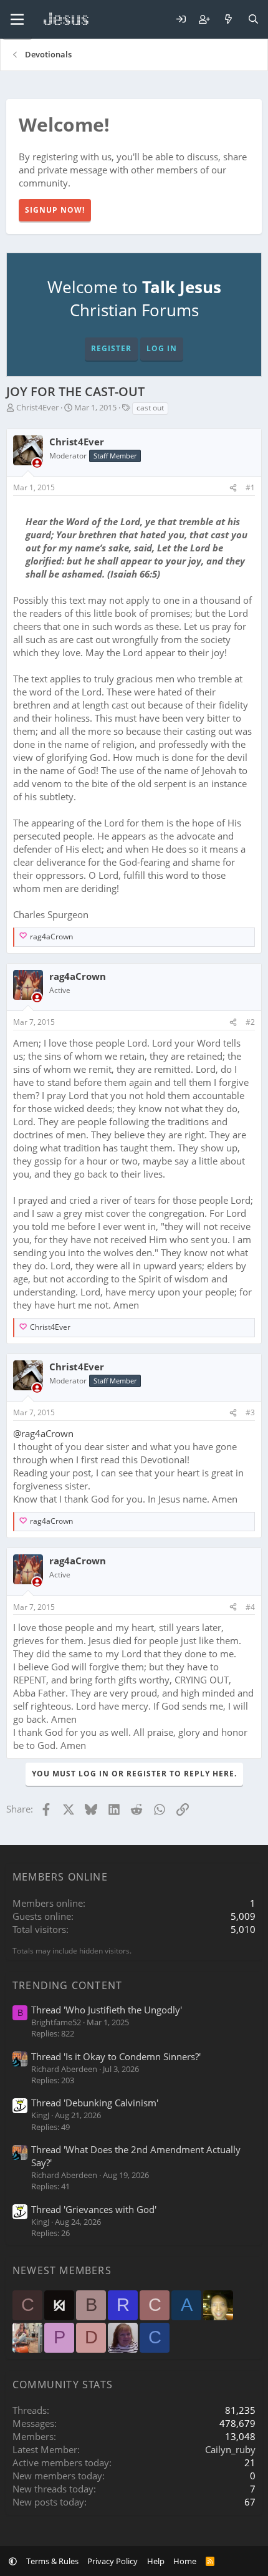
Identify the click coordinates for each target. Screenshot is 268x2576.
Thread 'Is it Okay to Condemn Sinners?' (116, 2056)
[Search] (253, 20)
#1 (250, 487)
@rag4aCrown (43, 1433)
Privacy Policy (112, 2561)
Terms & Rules (52, 2561)
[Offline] (37, 463)
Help (156, 2561)
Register (111, 348)
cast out (150, 408)
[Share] (233, 488)
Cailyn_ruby (230, 2449)
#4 (250, 1607)
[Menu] (17, 19)
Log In (162, 348)
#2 (250, 1022)
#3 (250, 1412)
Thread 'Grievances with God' (94, 2209)
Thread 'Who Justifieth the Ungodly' (107, 2010)
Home (185, 2561)
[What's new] (228, 20)
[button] (13, 2561)
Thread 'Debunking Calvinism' (95, 2103)
